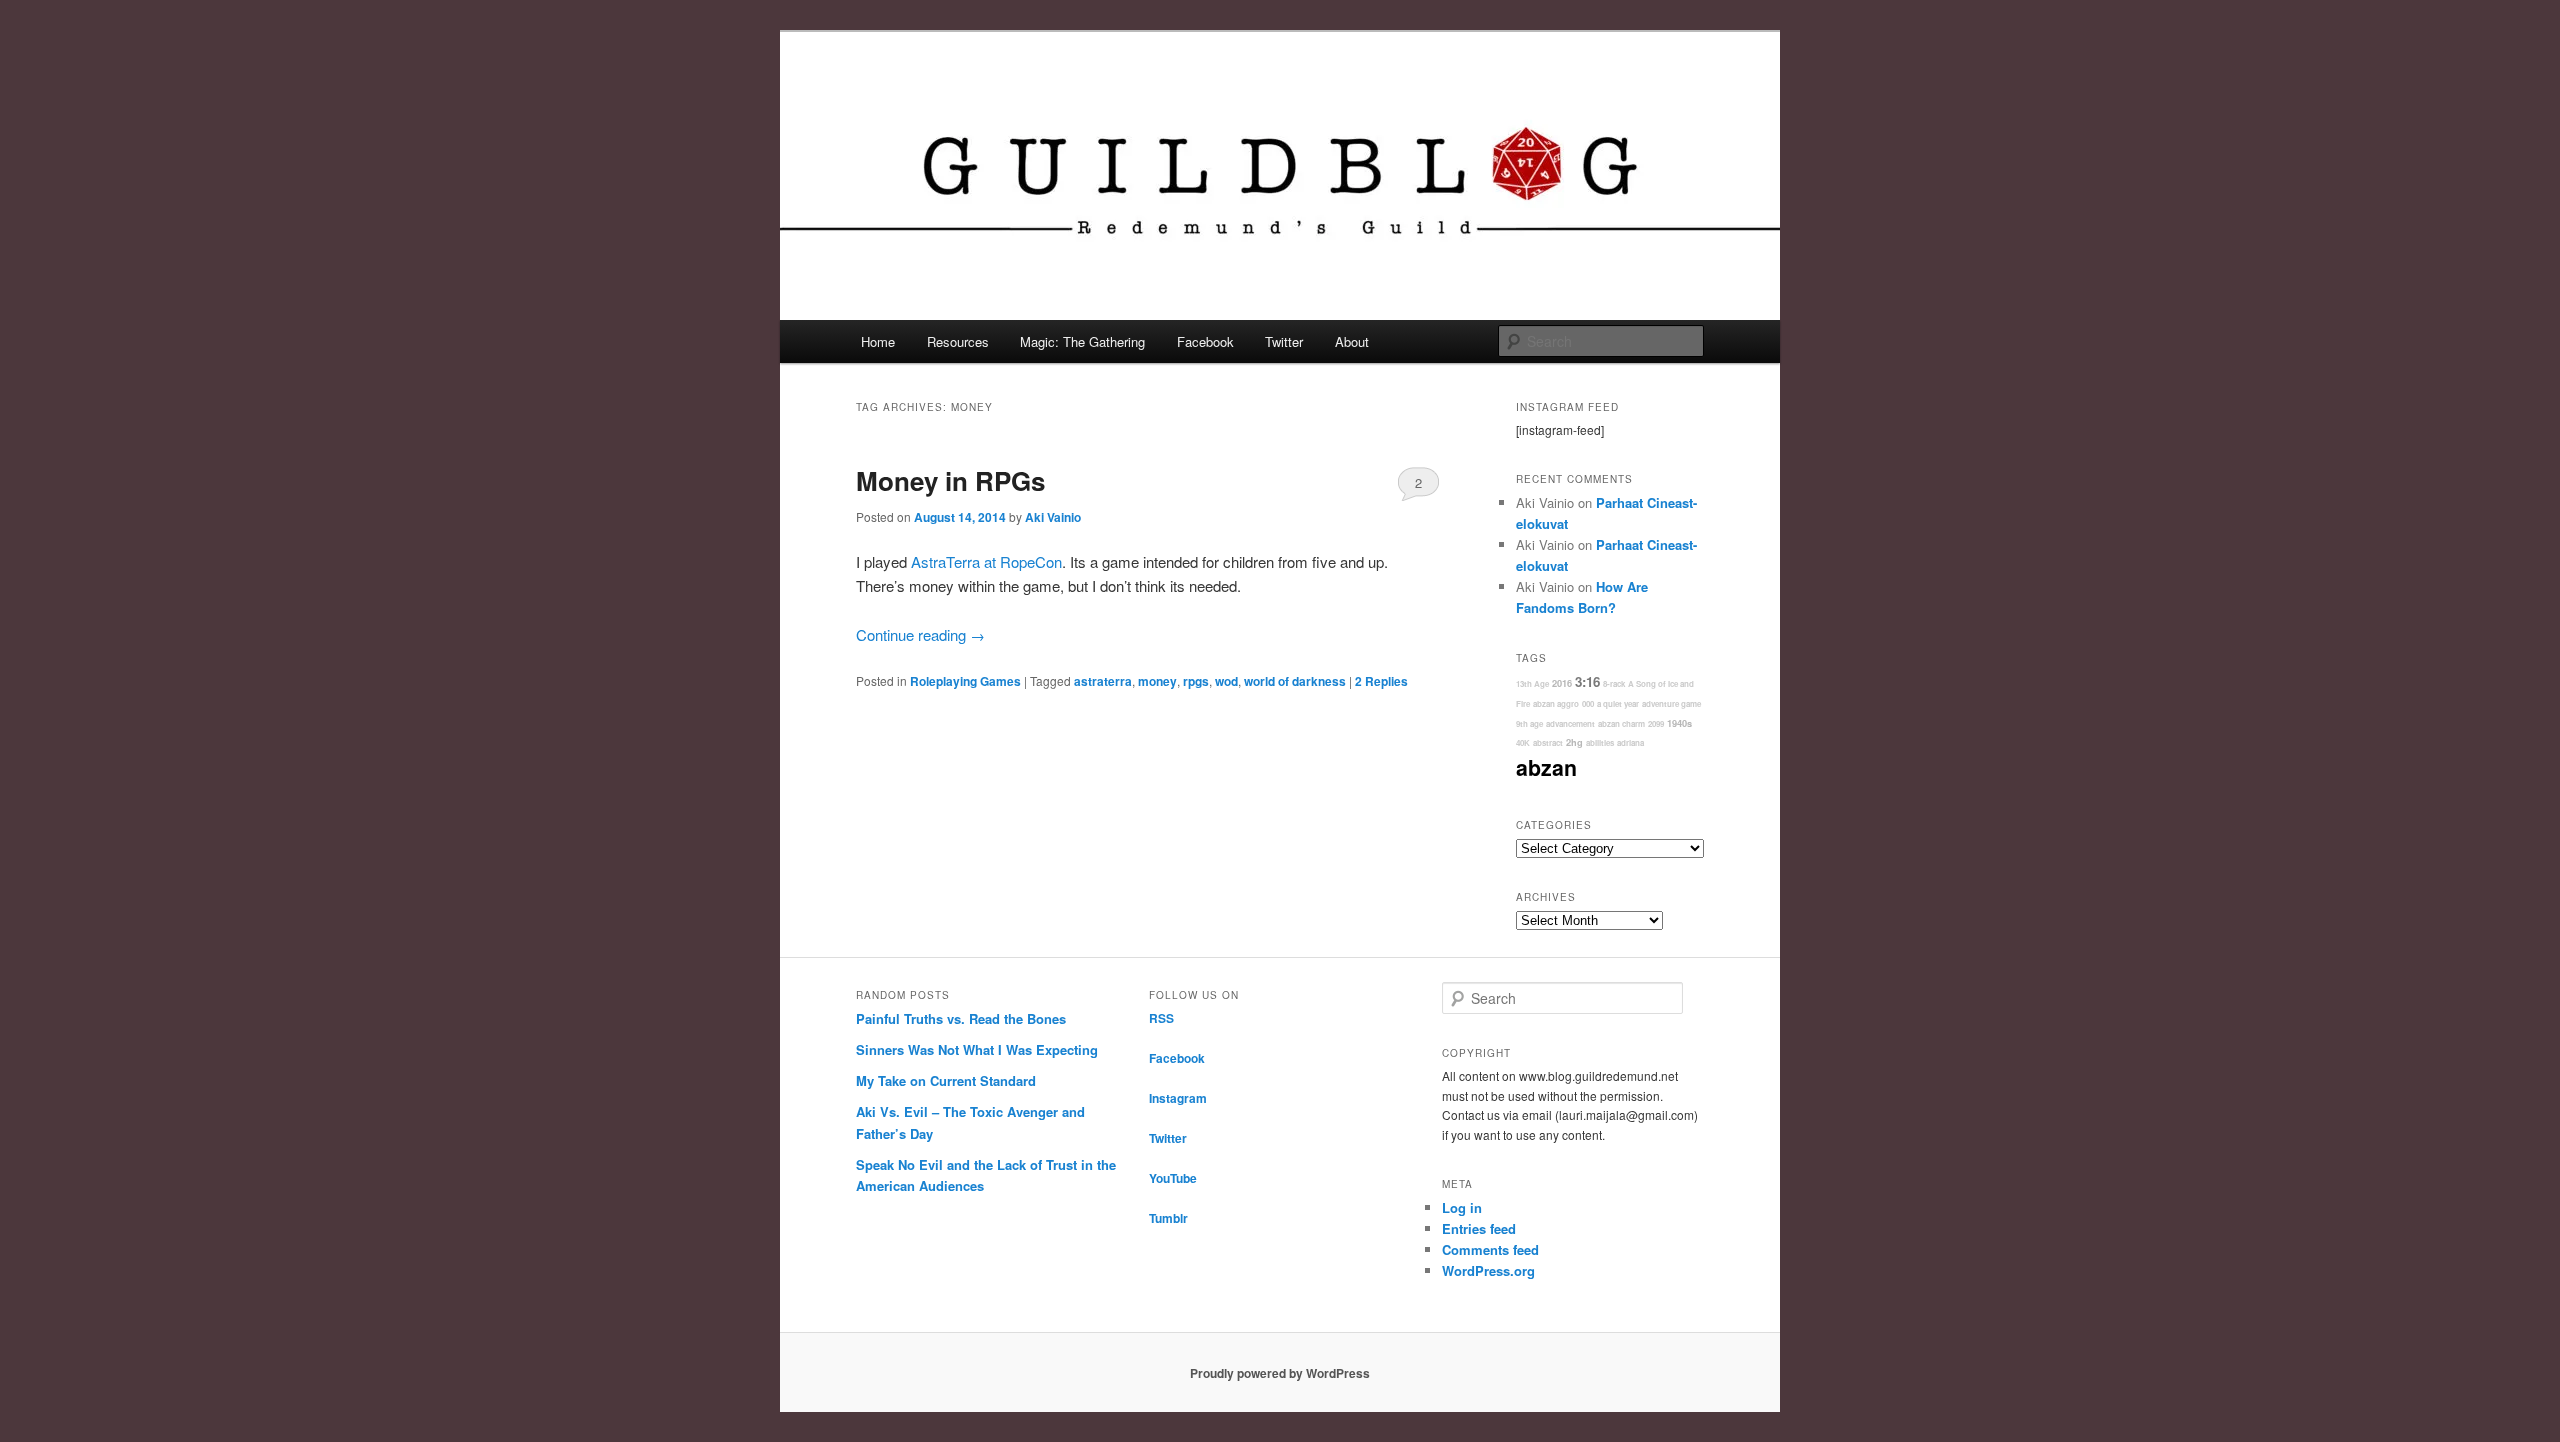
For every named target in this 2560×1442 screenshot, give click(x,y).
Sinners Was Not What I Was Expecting (977, 1049)
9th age (1529, 723)
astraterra (1103, 681)
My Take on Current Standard (946, 1080)
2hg (1574, 742)
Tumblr (1168, 1218)
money (1157, 681)
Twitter (1284, 341)
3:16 (1587, 681)
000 (1588, 703)
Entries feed (1479, 1228)
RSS (1161, 1018)
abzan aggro (1556, 703)
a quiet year (1618, 703)
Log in (1462, 1207)
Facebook (1205, 341)
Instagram (1178, 1098)
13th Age (1532, 683)
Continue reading (920, 634)
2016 (1562, 683)
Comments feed (1490, 1249)
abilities (1600, 742)
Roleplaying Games (965, 681)
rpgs (1196, 681)
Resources (958, 341)
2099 (1656, 723)
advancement (1570, 723)
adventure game (1671, 703)
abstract (1548, 742)
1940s (1679, 723)
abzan (1546, 767)
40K (1523, 742)
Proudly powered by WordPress (1280, 1373)
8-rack (1614, 683)
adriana (1630, 742)
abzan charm (1621, 723)
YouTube (1173, 1178)
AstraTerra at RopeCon (986, 561)
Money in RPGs (950, 480)
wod (1226, 681)
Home (878, 341)
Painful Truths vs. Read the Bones (961, 1018)
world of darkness (1295, 681)
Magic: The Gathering (1082, 341)
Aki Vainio (1053, 517)
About (1352, 341)
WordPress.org (1488, 1270)
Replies (1381, 681)
